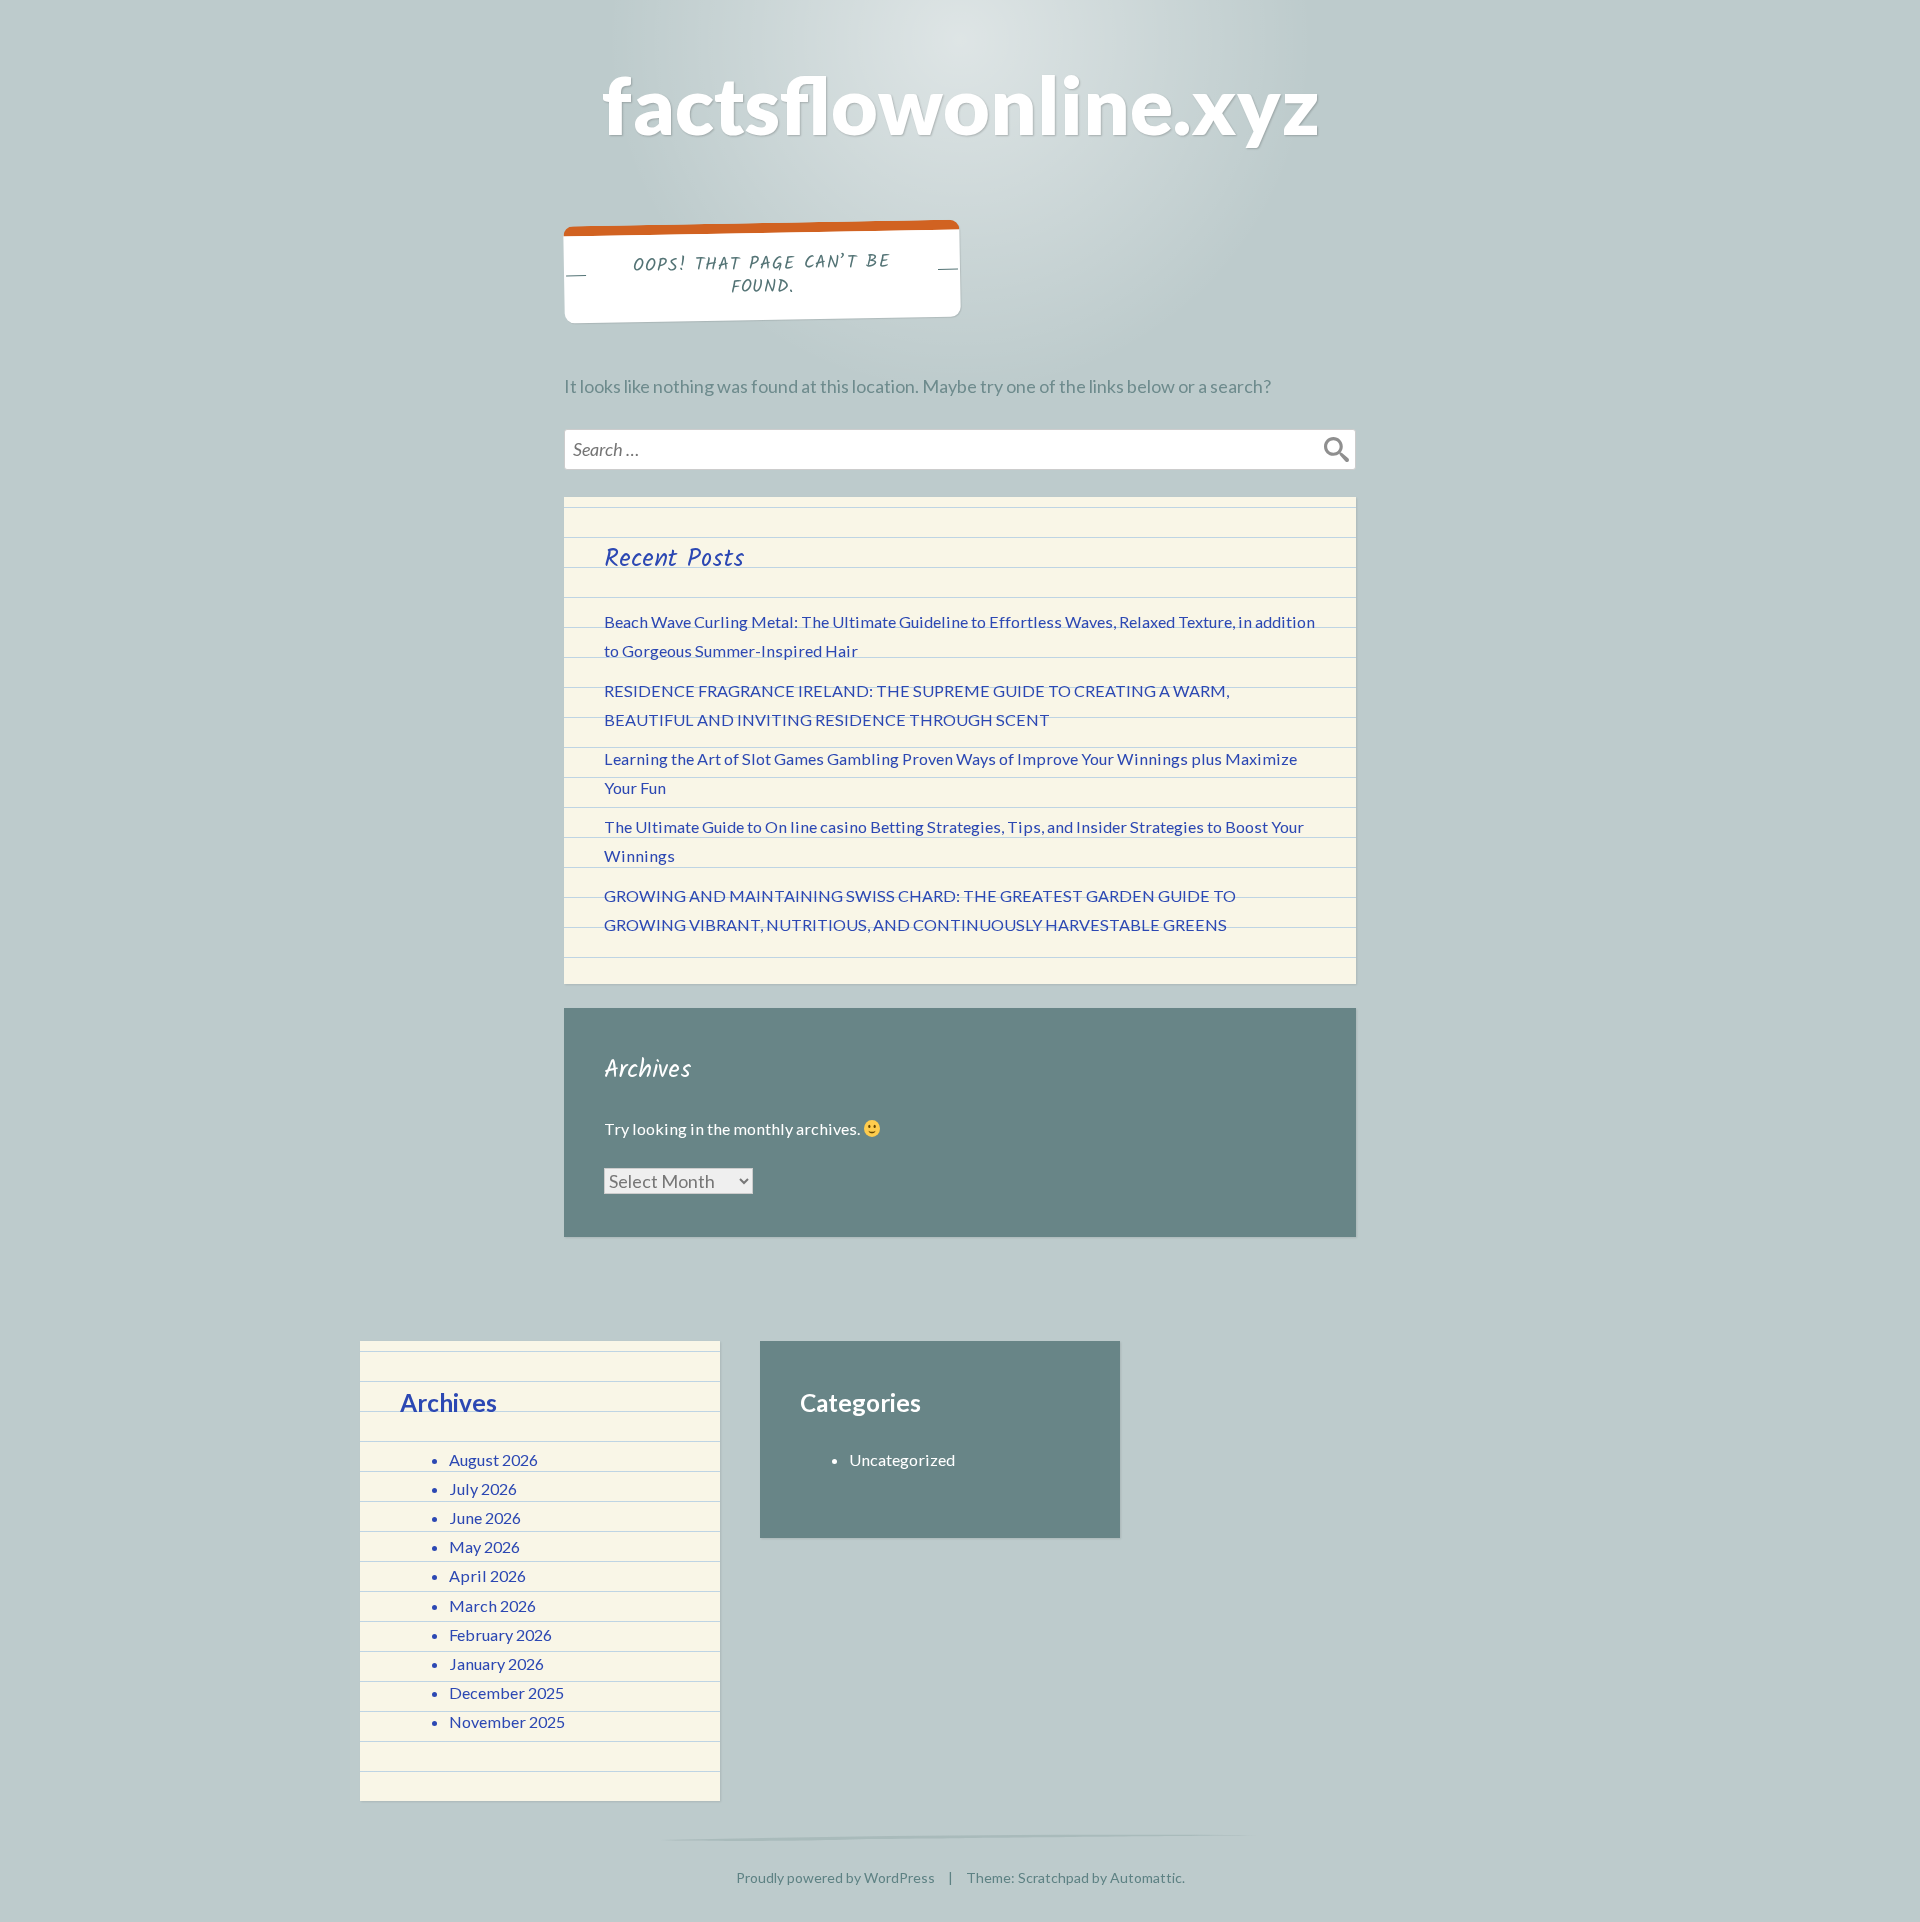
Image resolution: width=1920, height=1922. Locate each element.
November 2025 (507, 1721)
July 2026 (483, 1488)
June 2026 (485, 1517)
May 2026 (484, 1546)
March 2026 (492, 1605)
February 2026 (500, 1634)
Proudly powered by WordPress (835, 1877)
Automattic (1146, 1877)
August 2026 (493, 1459)
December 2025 (506, 1692)
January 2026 (496, 1663)
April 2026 (487, 1575)
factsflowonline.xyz (960, 104)
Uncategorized (902, 1459)
